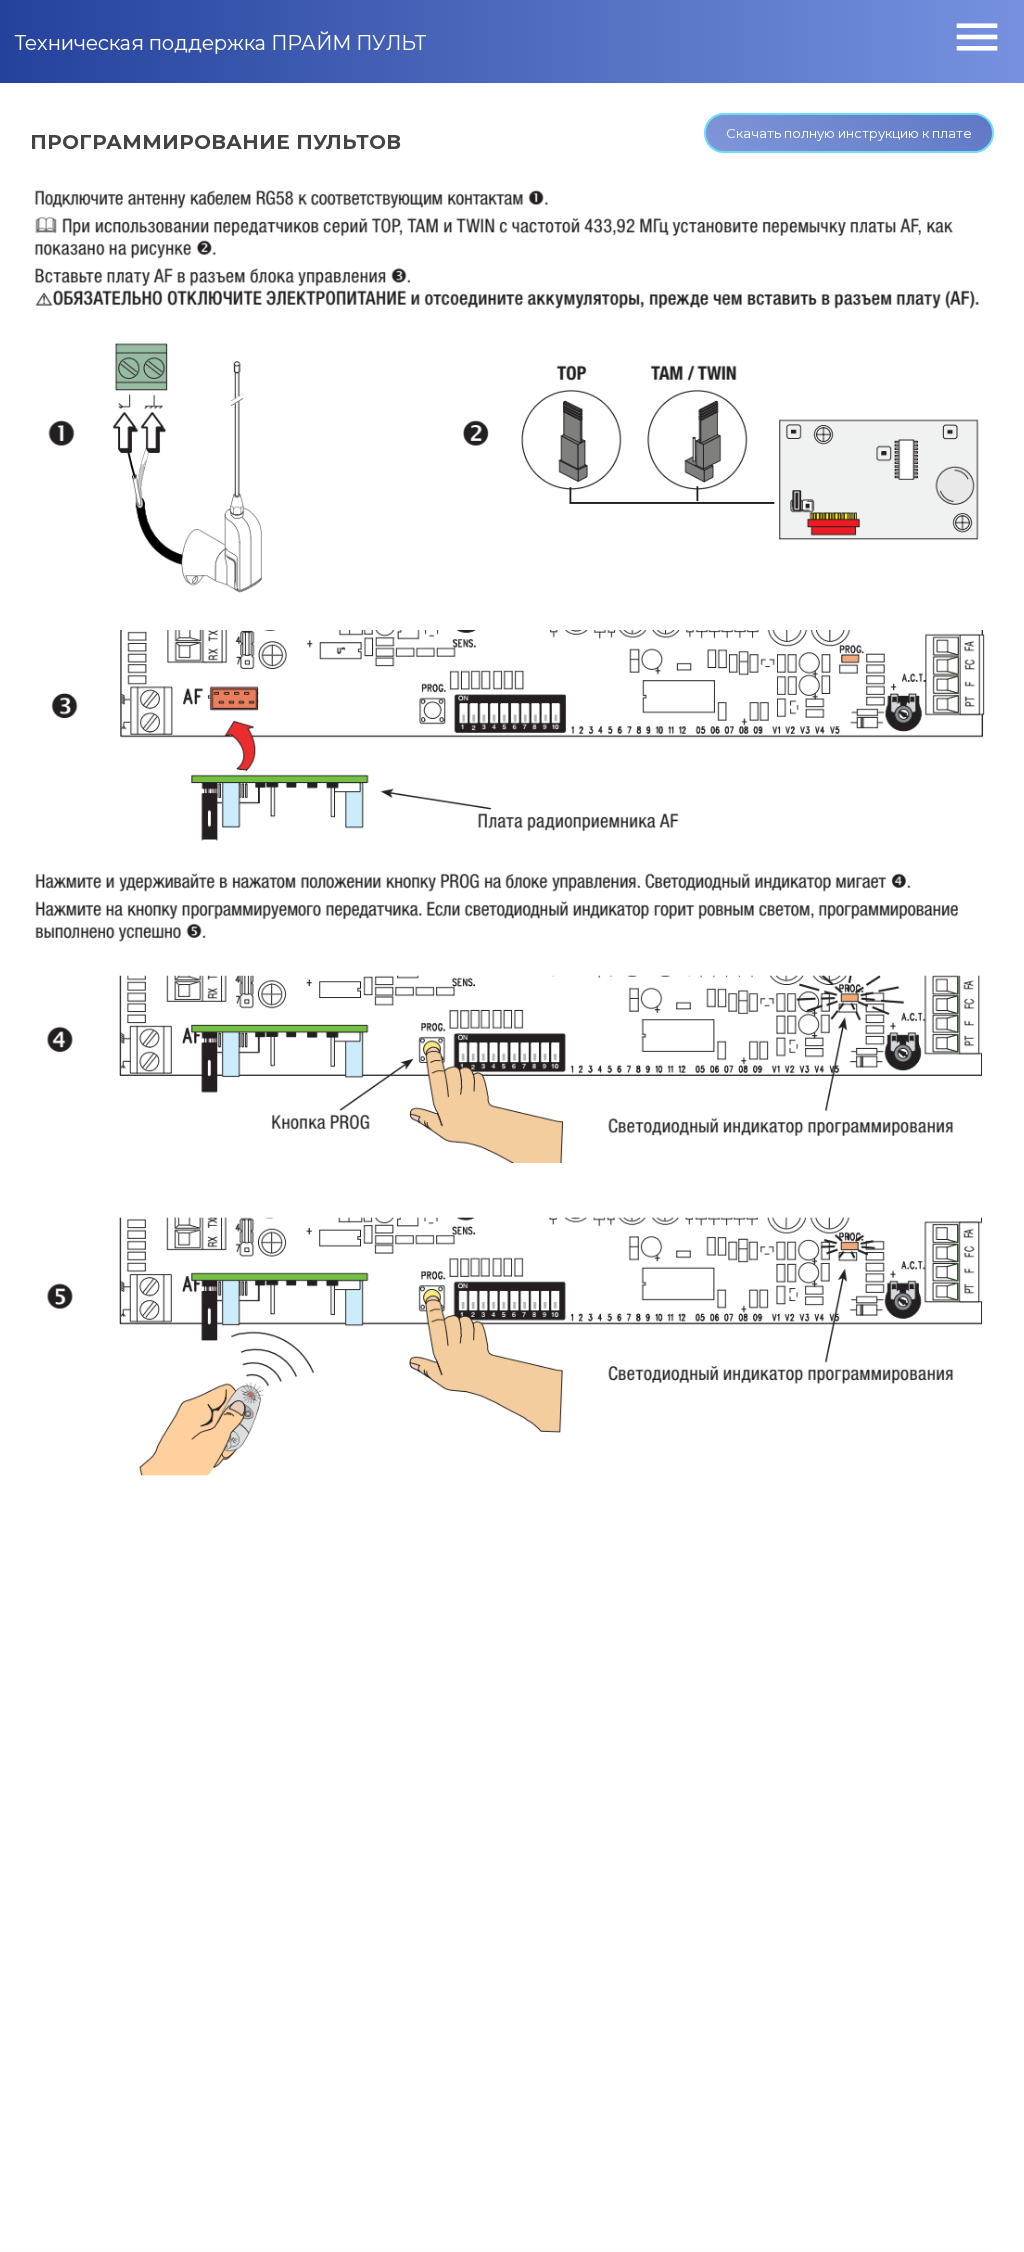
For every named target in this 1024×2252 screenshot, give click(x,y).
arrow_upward (979, 2207)
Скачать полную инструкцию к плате (849, 133)
